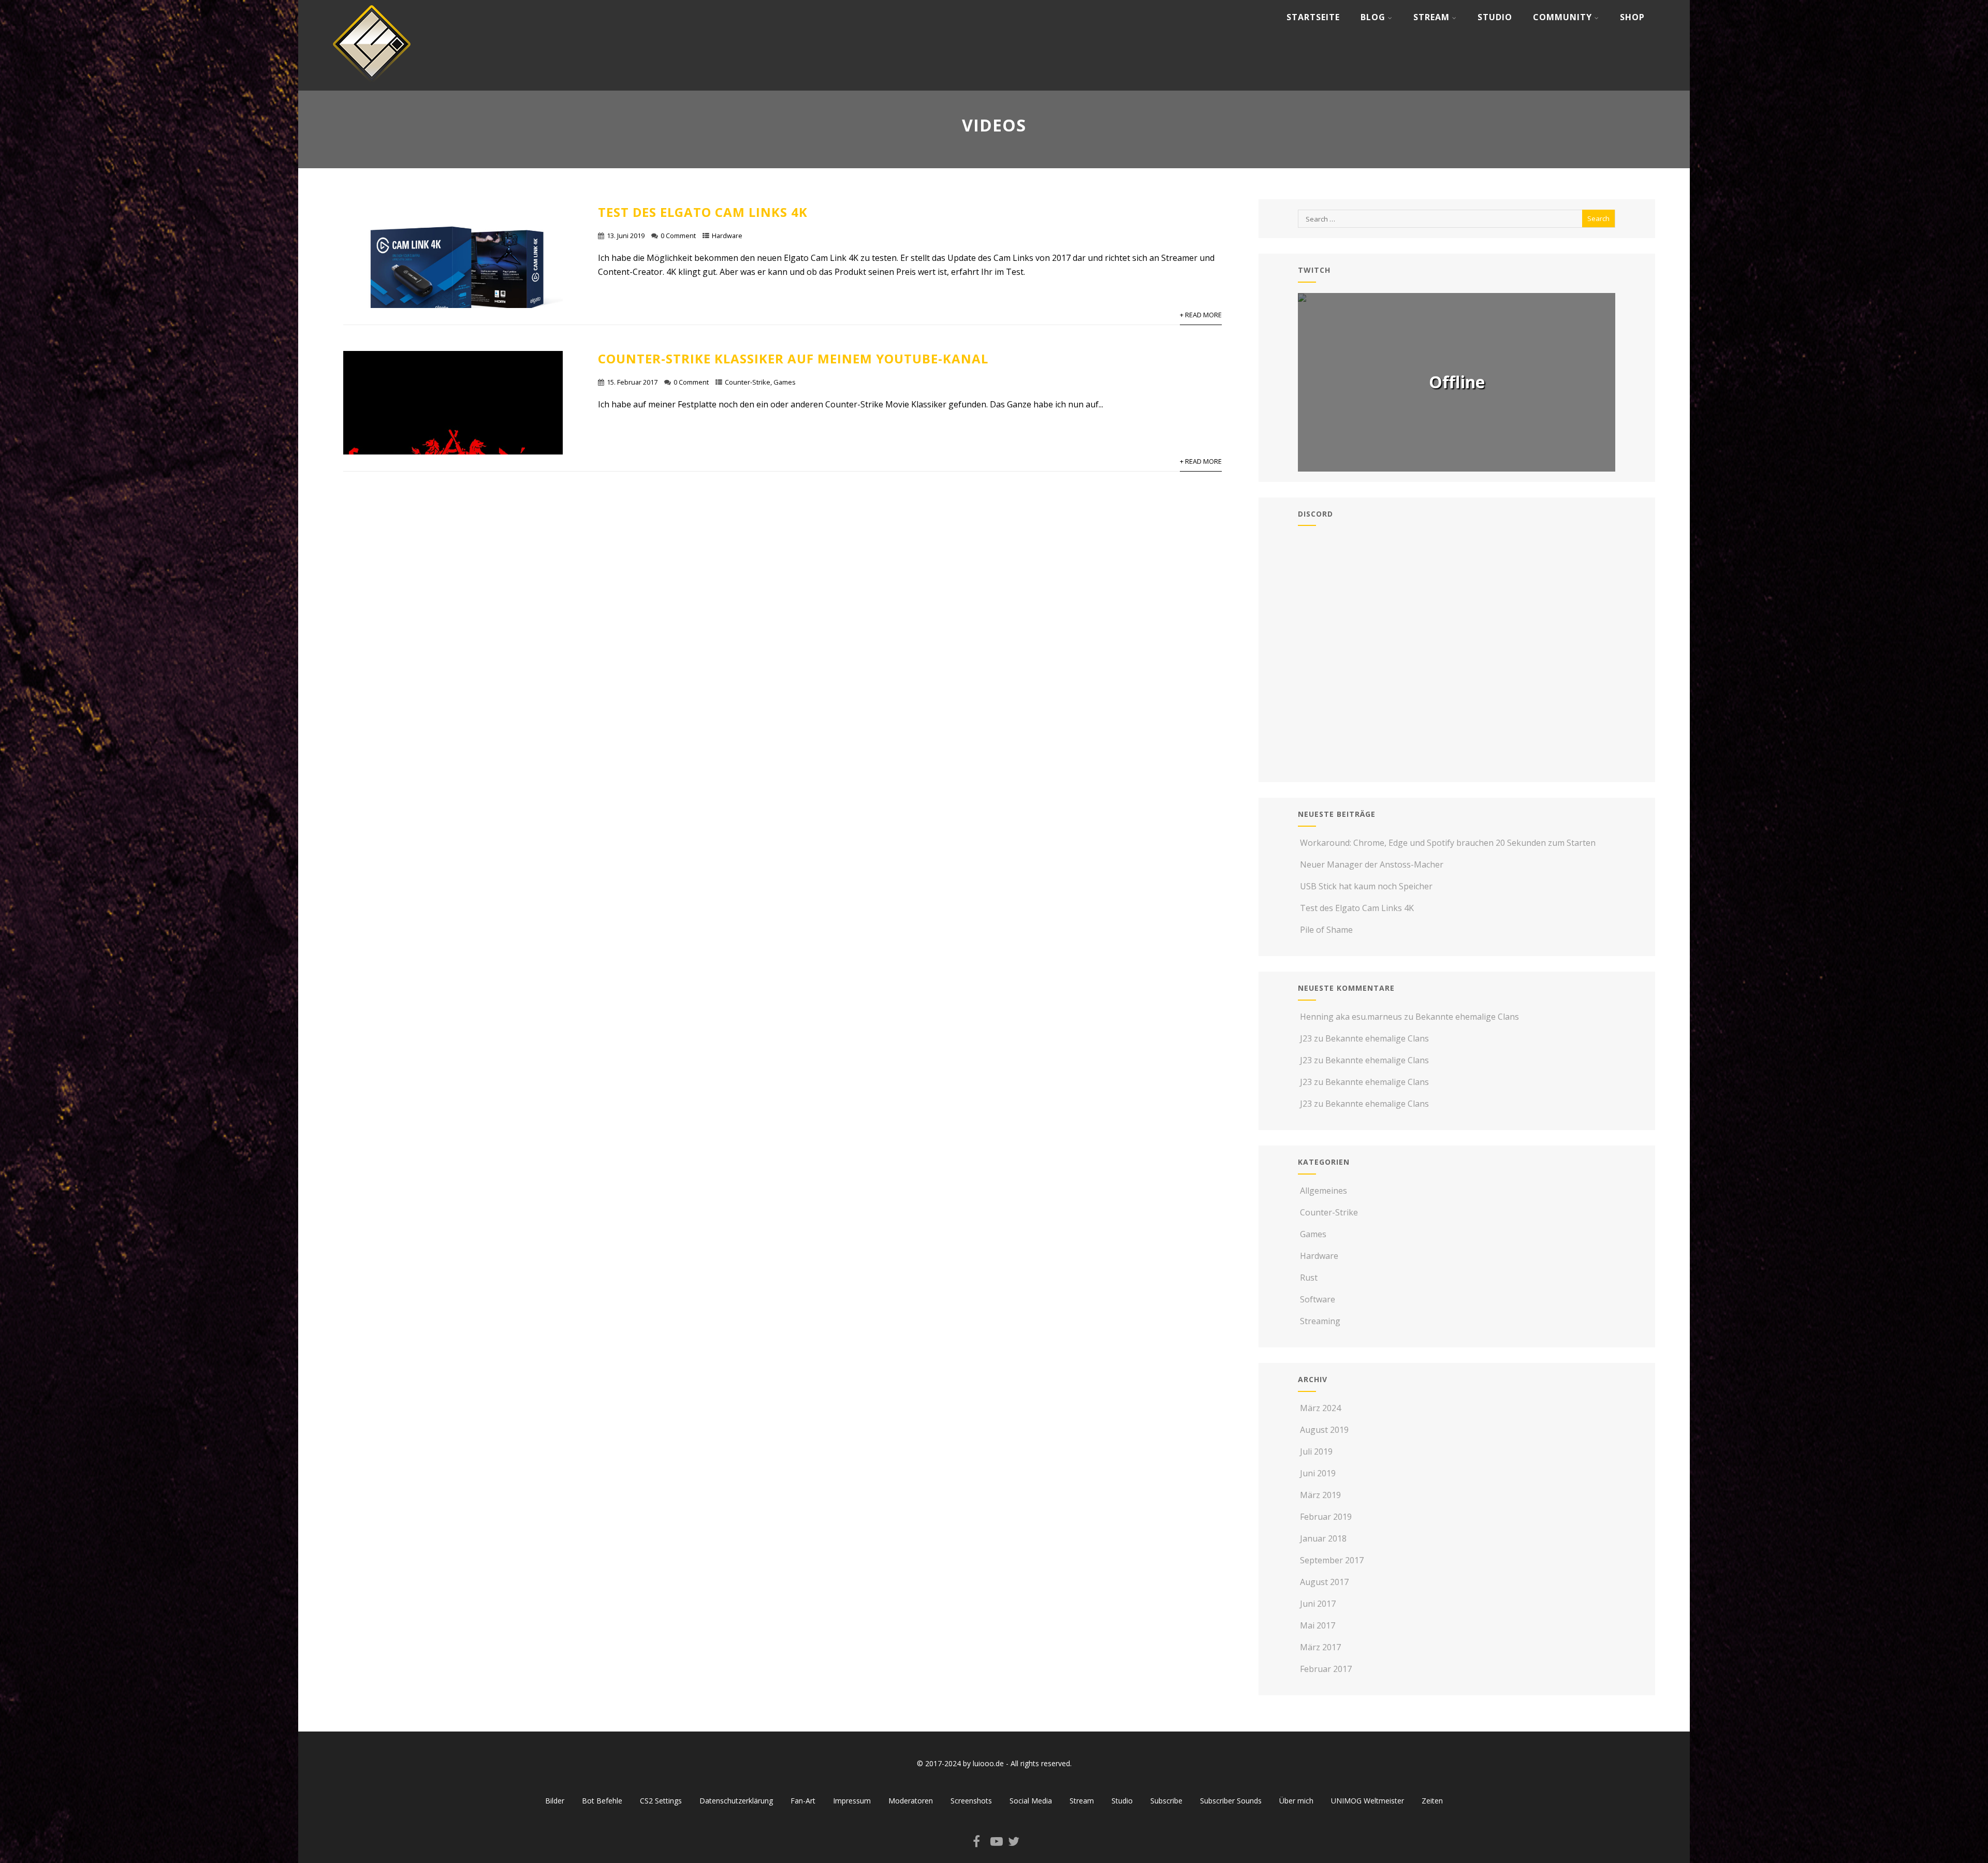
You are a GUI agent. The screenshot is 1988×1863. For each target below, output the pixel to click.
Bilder (555, 1801)
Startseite (1313, 17)
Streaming (1320, 1321)
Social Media (1031, 1801)
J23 (1306, 1038)
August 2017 (1324, 1582)
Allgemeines (1324, 1191)
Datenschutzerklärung (736, 1801)
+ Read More (1201, 315)
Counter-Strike (748, 382)
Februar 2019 (1326, 1517)
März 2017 (1320, 1647)
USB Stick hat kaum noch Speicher (1366, 886)
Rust (1309, 1278)
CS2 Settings (661, 1801)
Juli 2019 (1316, 1451)
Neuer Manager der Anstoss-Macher (1372, 864)
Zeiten (1432, 1801)
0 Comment (678, 236)
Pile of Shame (1326, 930)
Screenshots (971, 1801)
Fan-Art (803, 1801)
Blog (1373, 17)
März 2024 (1320, 1408)
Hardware (727, 236)
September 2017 (1332, 1560)
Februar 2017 (1326, 1669)
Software (1318, 1299)
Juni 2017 (1318, 1604)
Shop (1632, 17)
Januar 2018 (1323, 1538)
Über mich (1296, 1801)
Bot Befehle (602, 1801)
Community (1562, 17)
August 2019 (1324, 1430)
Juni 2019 (1318, 1473)
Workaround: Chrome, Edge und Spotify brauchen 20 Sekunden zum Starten (1448, 843)
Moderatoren (911, 1801)
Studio (1495, 17)
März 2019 (1320, 1495)
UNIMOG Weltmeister (1368, 1801)
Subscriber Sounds (1231, 1801)
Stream (1431, 17)
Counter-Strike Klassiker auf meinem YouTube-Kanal (793, 358)
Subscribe (1166, 1801)
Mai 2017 (1318, 1625)
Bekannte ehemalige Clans (1467, 1017)
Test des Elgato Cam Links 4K (703, 212)
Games (785, 382)
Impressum (852, 1801)
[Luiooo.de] (372, 85)
